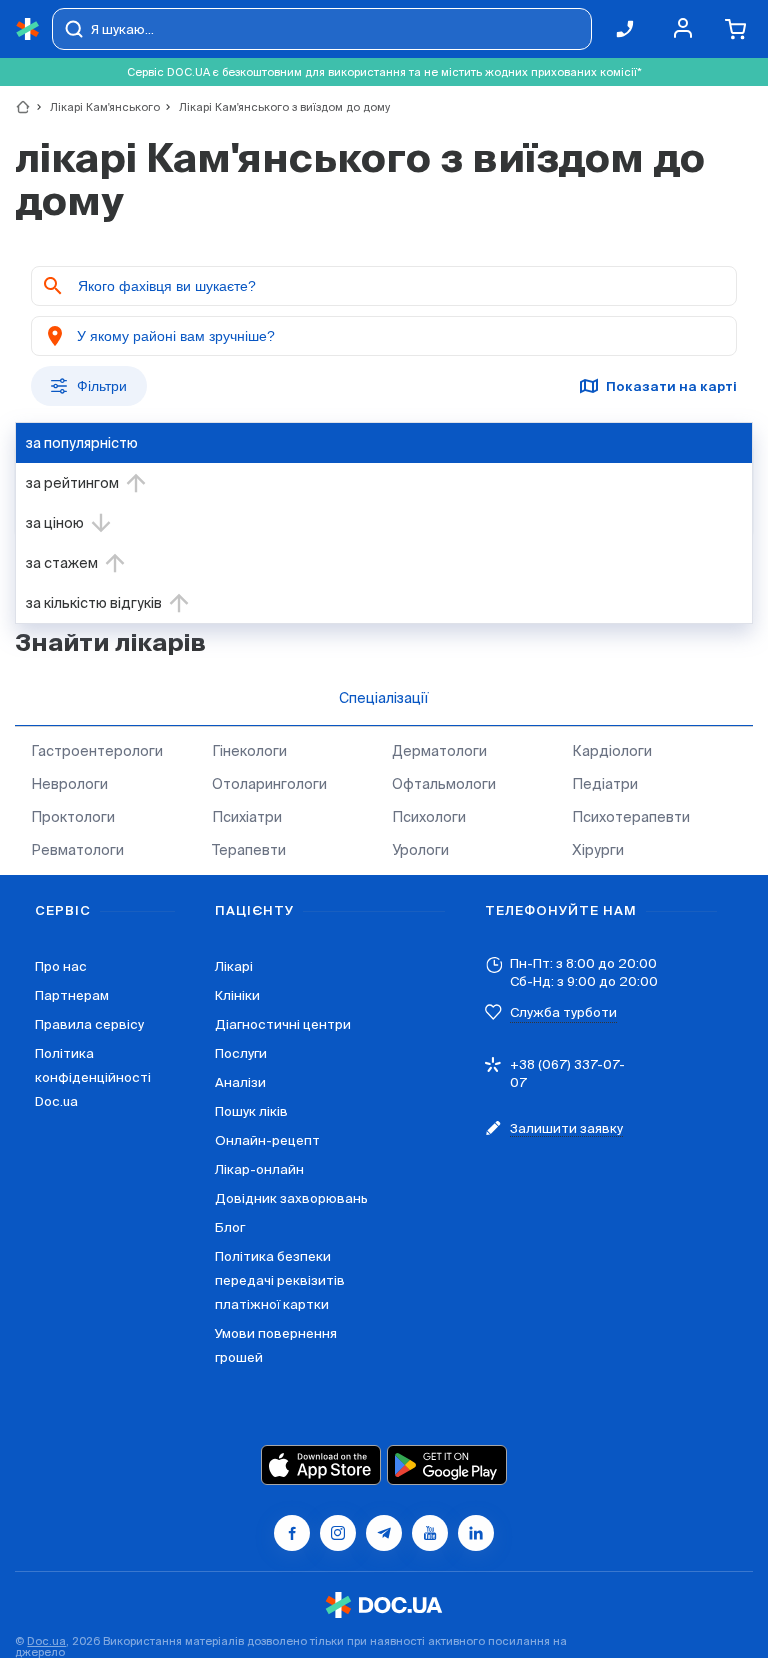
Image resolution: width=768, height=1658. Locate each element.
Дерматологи (439, 751)
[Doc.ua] (28, 29)
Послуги (241, 1053)
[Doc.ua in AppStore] (321, 1465)
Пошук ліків (251, 1111)
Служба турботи (563, 1012)
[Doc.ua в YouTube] (430, 1533)
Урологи (420, 850)
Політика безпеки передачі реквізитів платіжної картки (280, 1280)
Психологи (429, 817)
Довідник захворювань (291, 1198)
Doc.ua (46, 1641)
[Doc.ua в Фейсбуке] (292, 1533)
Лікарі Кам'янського (96, 107)
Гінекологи (249, 751)
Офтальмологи (444, 784)
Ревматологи (77, 850)
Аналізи (240, 1082)
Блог (230, 1227)
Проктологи (73, 817)
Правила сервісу (89, 1024)
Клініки (237, 995)
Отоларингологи (269, 784)
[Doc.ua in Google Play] (447, 1465)
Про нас (61, 966)
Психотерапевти (631, 817)
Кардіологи (612, 751)
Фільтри (102, 386)
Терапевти (249, 850)
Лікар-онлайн (259, 1169)
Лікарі (234, 966)
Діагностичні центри (283, 1024)
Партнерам (72, 995)
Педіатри (605, 784)
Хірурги (598, 850)
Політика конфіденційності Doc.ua (93, 1077)
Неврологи (69, 784)
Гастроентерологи (97, 751)
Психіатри (247, 817)
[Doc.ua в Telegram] (384, 1533)
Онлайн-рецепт (267, 1140)
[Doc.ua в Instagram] (338, 1533)
